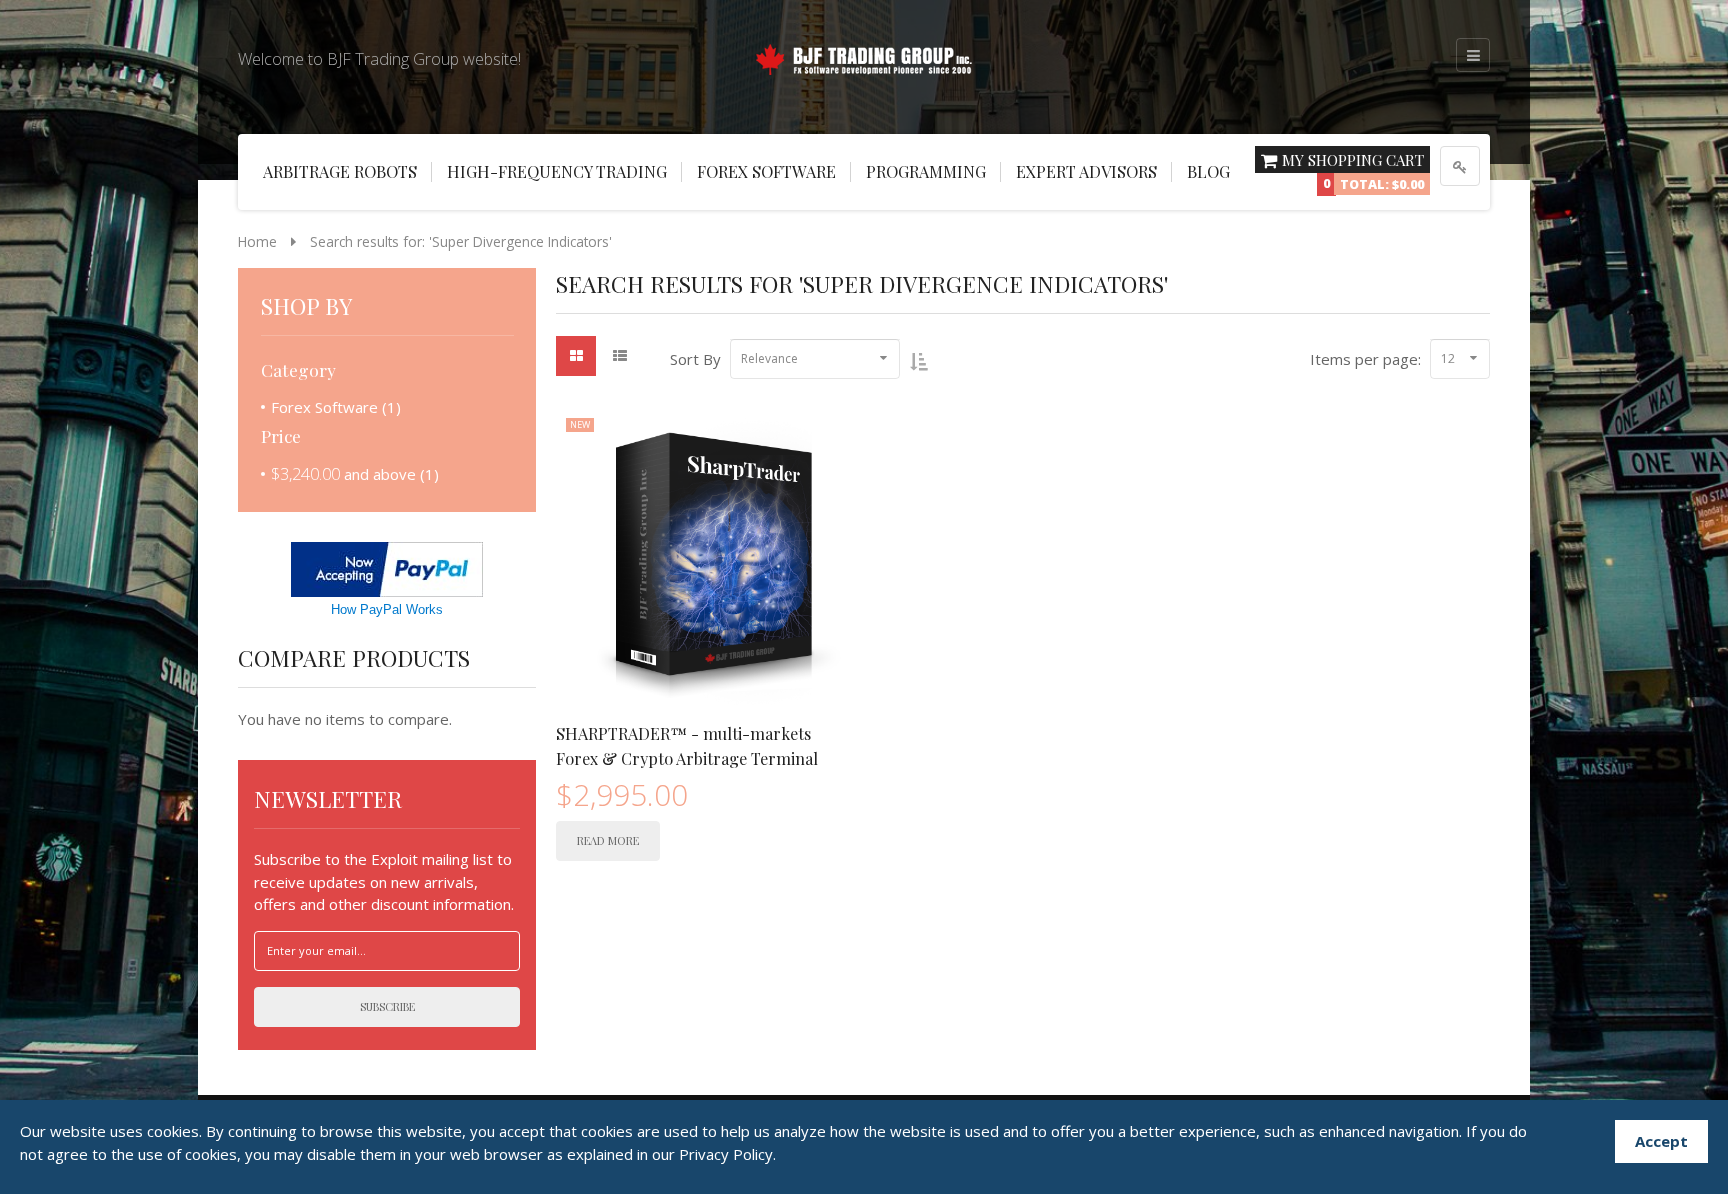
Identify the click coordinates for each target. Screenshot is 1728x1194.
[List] (620, 356)
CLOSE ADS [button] (80, 55)
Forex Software (324, 407)
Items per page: (1365, 359)
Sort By (695, 359)
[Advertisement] (80, 360)
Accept (1661, 1141)
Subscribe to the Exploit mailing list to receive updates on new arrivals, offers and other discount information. (384, 881)
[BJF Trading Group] (864, 56)
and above (343, 474)
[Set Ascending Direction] (918, 361)
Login (1460, 166)
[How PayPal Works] (387, 568)
